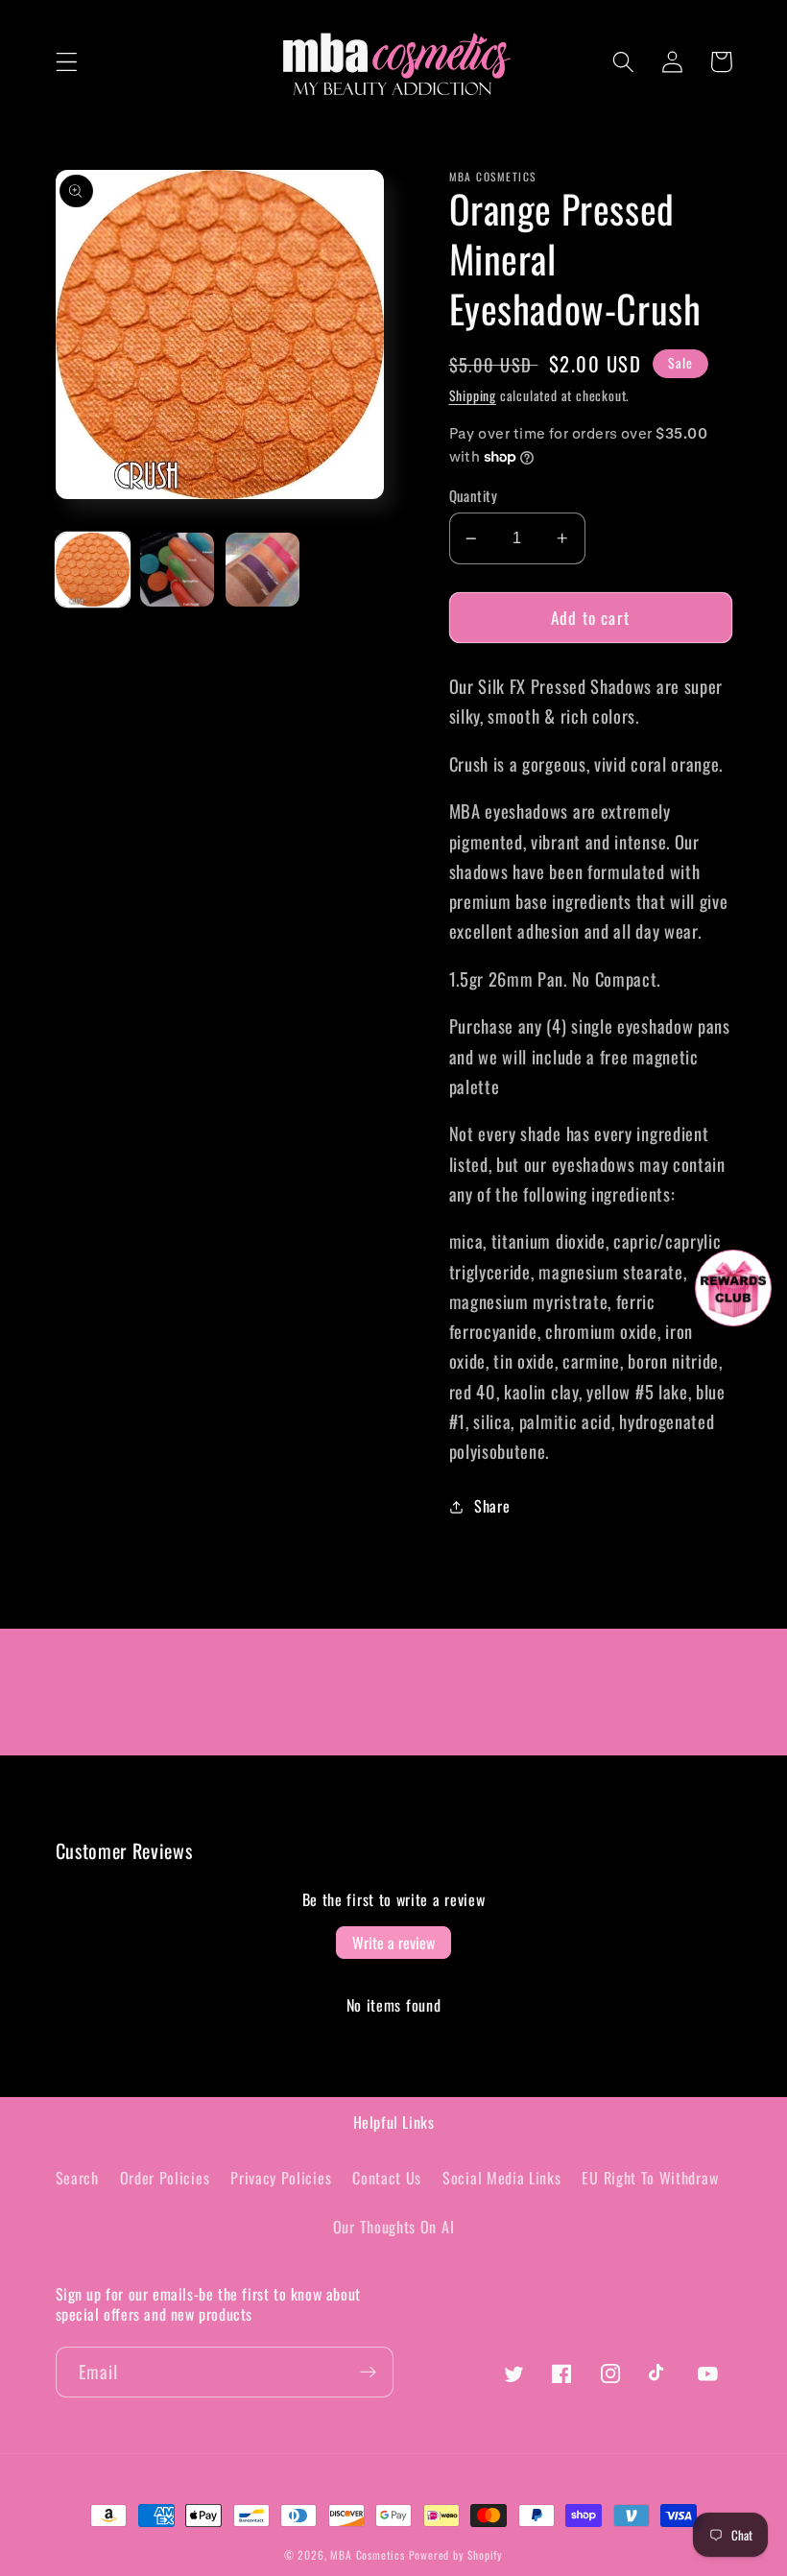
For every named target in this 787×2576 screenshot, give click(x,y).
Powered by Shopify (456, 2554)
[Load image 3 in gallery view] (262, 570)
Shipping (473, 395)
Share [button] (492, 1506)
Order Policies (165, 2178)
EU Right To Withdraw (650, 2178)
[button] (67, 62)
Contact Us (387, 2178)
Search (77, 2178)
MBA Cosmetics (369, 2554)
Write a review (393, 1943)
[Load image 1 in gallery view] (93, 570)
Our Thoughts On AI (393, 2227)
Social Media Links (501, 2178)
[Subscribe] (368, 2373)
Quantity (474, 496)
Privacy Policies (281, 2178)
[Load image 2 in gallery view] (177, 570)
